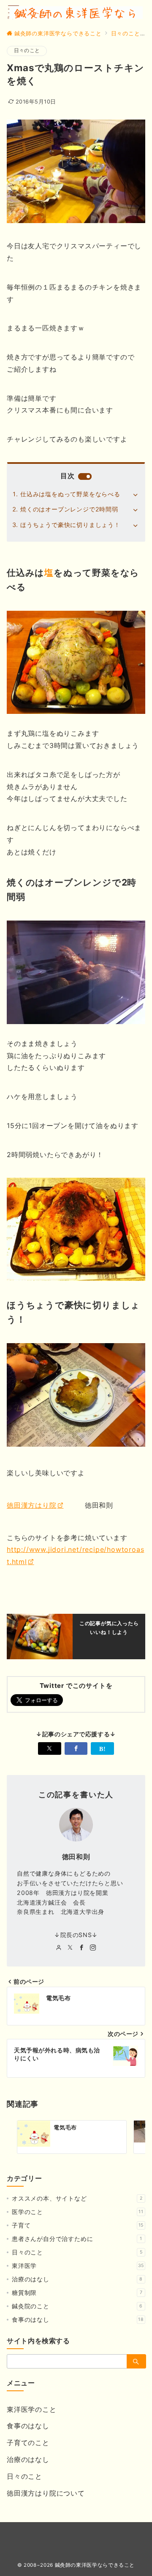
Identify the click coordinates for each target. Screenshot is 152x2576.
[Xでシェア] (50, 1748)
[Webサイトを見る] (59, 1948)
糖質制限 (77, 2293)
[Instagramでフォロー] (93, 1948)
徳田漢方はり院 (32, 1505)
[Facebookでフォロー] (82, 1948)
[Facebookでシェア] (76, 1748)
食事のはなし (78, 2319)
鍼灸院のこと (77, 2306)
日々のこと (27, 51)
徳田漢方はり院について (46, 2493)
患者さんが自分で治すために (77, 2239)
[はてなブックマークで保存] (102, 1748)
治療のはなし (77, 2279)
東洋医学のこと (32, 2409)
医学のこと (78, 2212)
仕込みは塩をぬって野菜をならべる (70, 494)
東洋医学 (78, 2266)
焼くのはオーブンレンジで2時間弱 (69, 509)
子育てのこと (28, 2443)
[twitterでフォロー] (70, 1948)
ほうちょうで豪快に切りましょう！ (70, 525)
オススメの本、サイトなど (77, 2198)
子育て (78, 2225)
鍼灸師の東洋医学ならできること (95, 2565)
